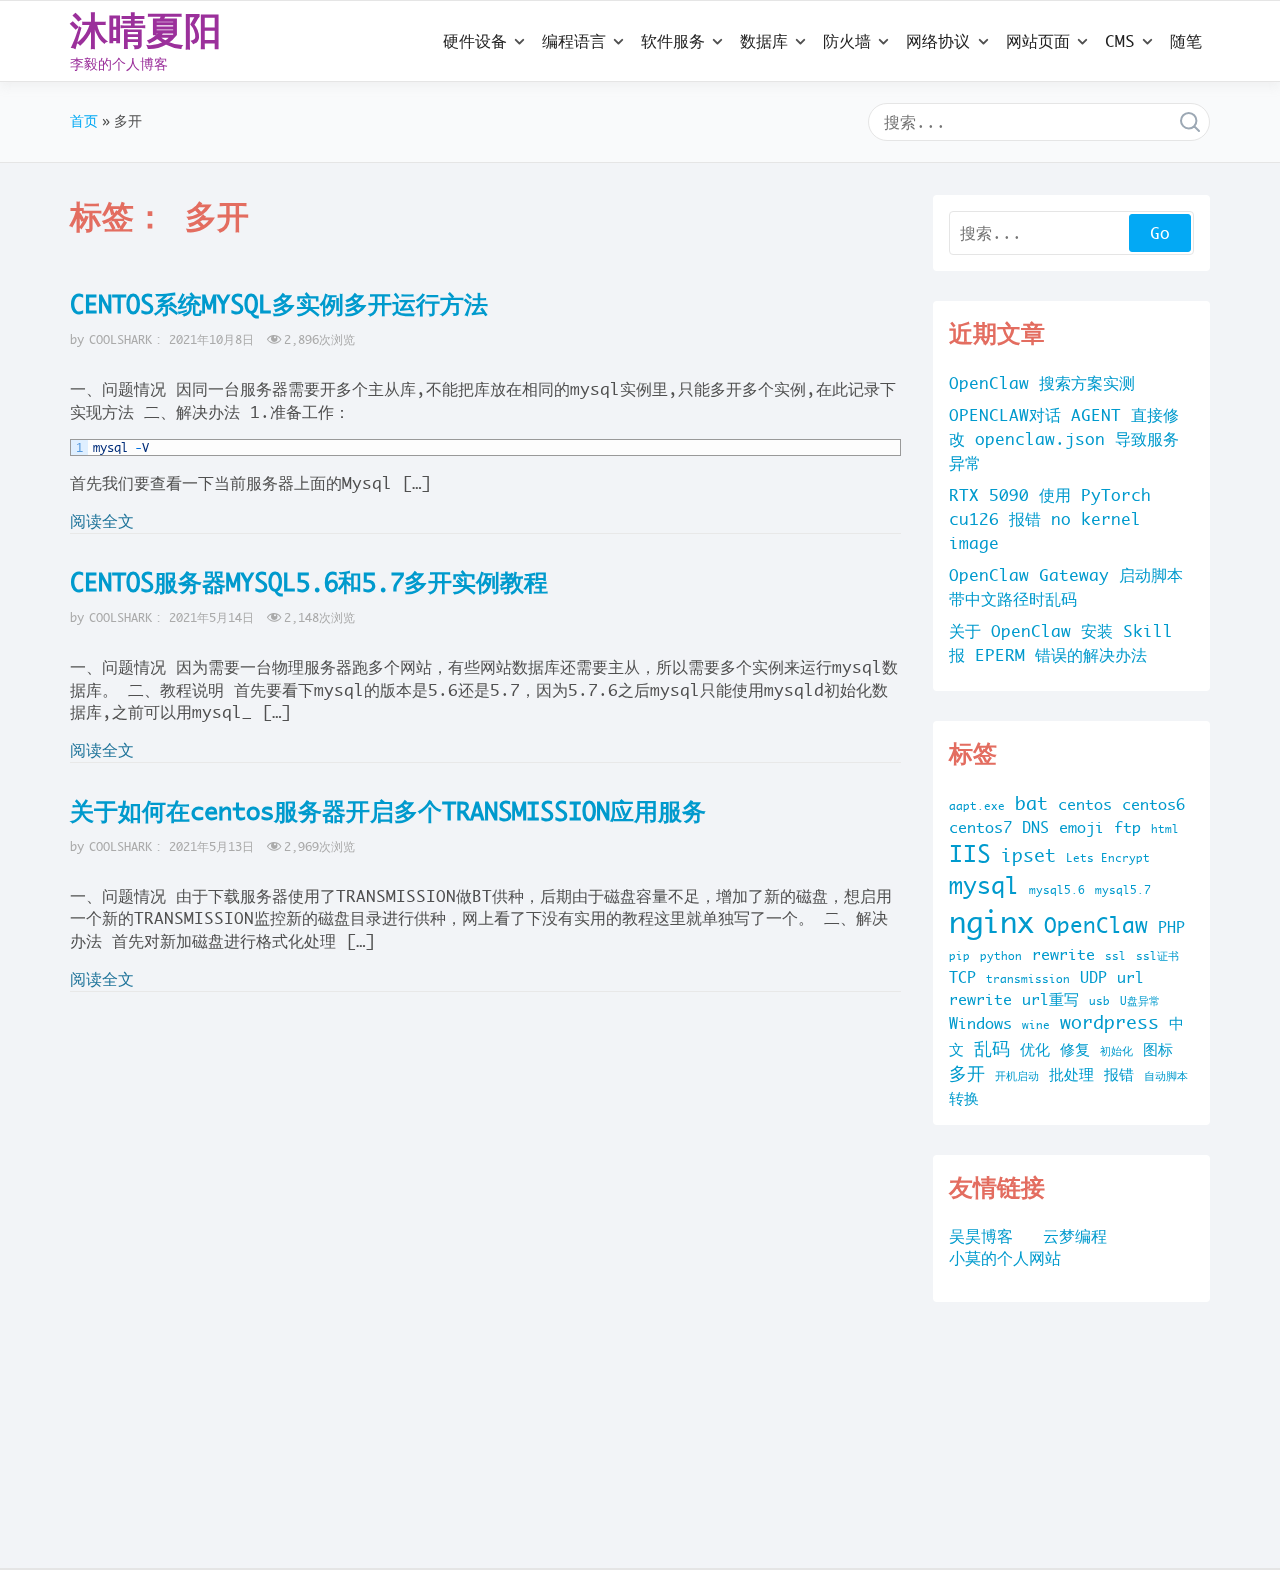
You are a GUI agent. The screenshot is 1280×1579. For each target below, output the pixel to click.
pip (959, 956)
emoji (1081, 827)
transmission (1028, 979)
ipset (1028, 855)
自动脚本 (1166, 1076)
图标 (1158, 1049)
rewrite (1063, 954)
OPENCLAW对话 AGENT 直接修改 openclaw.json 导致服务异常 (1064, 439)
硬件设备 (475, 41)
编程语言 (574, 41)
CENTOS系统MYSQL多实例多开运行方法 (279, 304)
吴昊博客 (981, 1236)
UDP (1093, 977)
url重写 (1050, 999)
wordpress (1109, 1022)
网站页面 (1038, 41)
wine (1036, 1025)
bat (1031, 803)
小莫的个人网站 (1005, 1258)
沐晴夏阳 (146, 30)
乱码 (992, 1048)
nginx (991, 922)
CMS (1120, 41)
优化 (1035, 1049)
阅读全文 (102, 521)
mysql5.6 (1057, 890)
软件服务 (673, 41)
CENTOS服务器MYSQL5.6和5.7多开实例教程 (309, 582)
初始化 (1116, 1051)
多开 (967, 1073)
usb (1099, 1001)
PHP (1171, 927)
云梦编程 (1075, 1236)
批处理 (1071, 1074)
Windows (980, 1023)
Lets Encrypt (1108, 858)
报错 (1119, 1074)
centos (1085, 804)
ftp (1127, 827)
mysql (984, 885)
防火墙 (847, 41)
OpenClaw (1096, 925)
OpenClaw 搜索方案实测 (1042, 383)
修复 (1075, 1049)
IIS (970, 853)
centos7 (980, 827)
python (1001, 956)
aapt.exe (977, 806)
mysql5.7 (1123, 890)
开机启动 (1017, 1076)
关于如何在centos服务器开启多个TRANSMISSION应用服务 (388, 811)
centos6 (1153, 804)
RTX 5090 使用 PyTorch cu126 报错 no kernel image (1050, 519)
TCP (962, 977)
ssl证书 (1157, 956)
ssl (1115, 956)
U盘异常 (1140, 1001)
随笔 (1186, 41)
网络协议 (938, 41)
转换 (964, 1098)
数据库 (764, 41)
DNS (1035, 827)
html (1165, 829)
